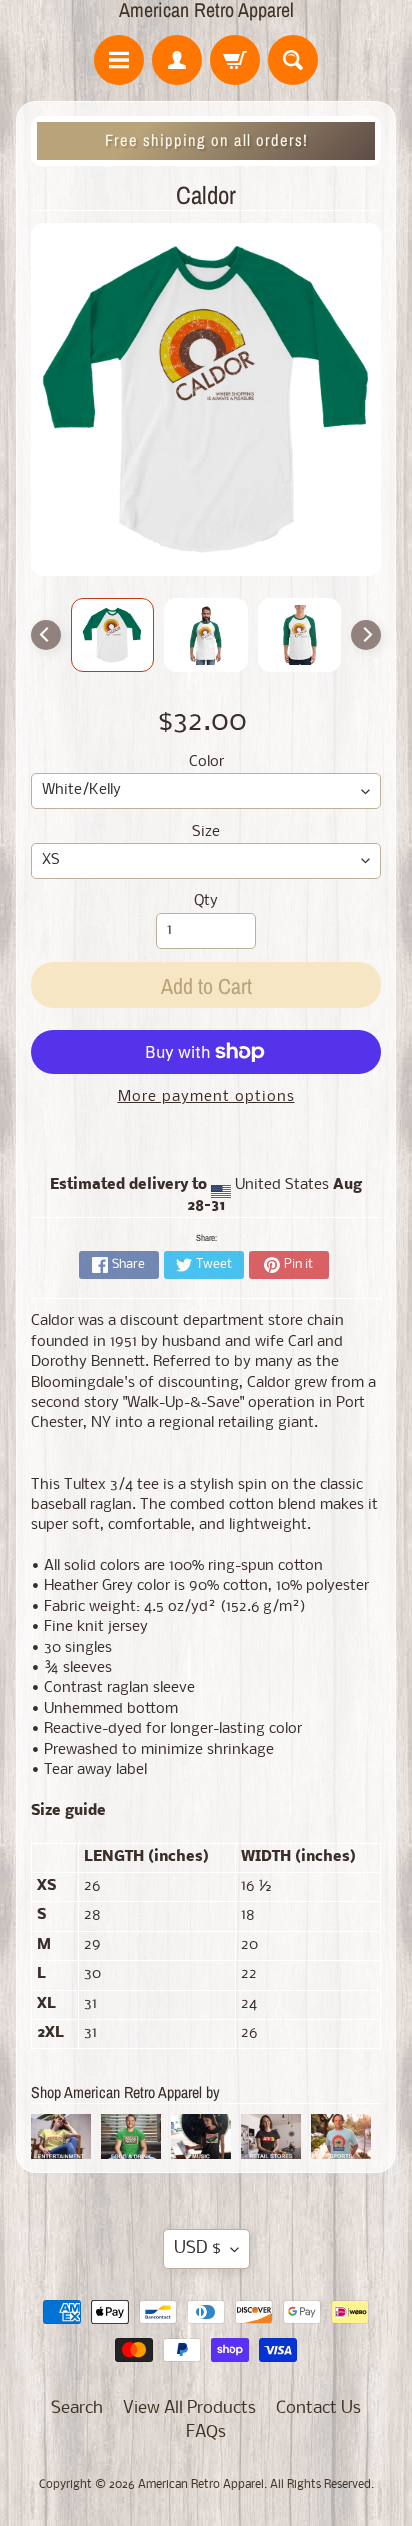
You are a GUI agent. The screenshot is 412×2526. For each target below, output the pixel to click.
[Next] (366, 635)
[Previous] (46, 635)
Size (206, 832)
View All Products (189, 2408)
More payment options (206, 1097)
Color (206, 762)
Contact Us (318, 2408)
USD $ (197, 2248)
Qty (206, 901)
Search (77, 2408)
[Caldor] (113, 635)
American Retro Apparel (206, 10)
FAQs (206, 2432)
